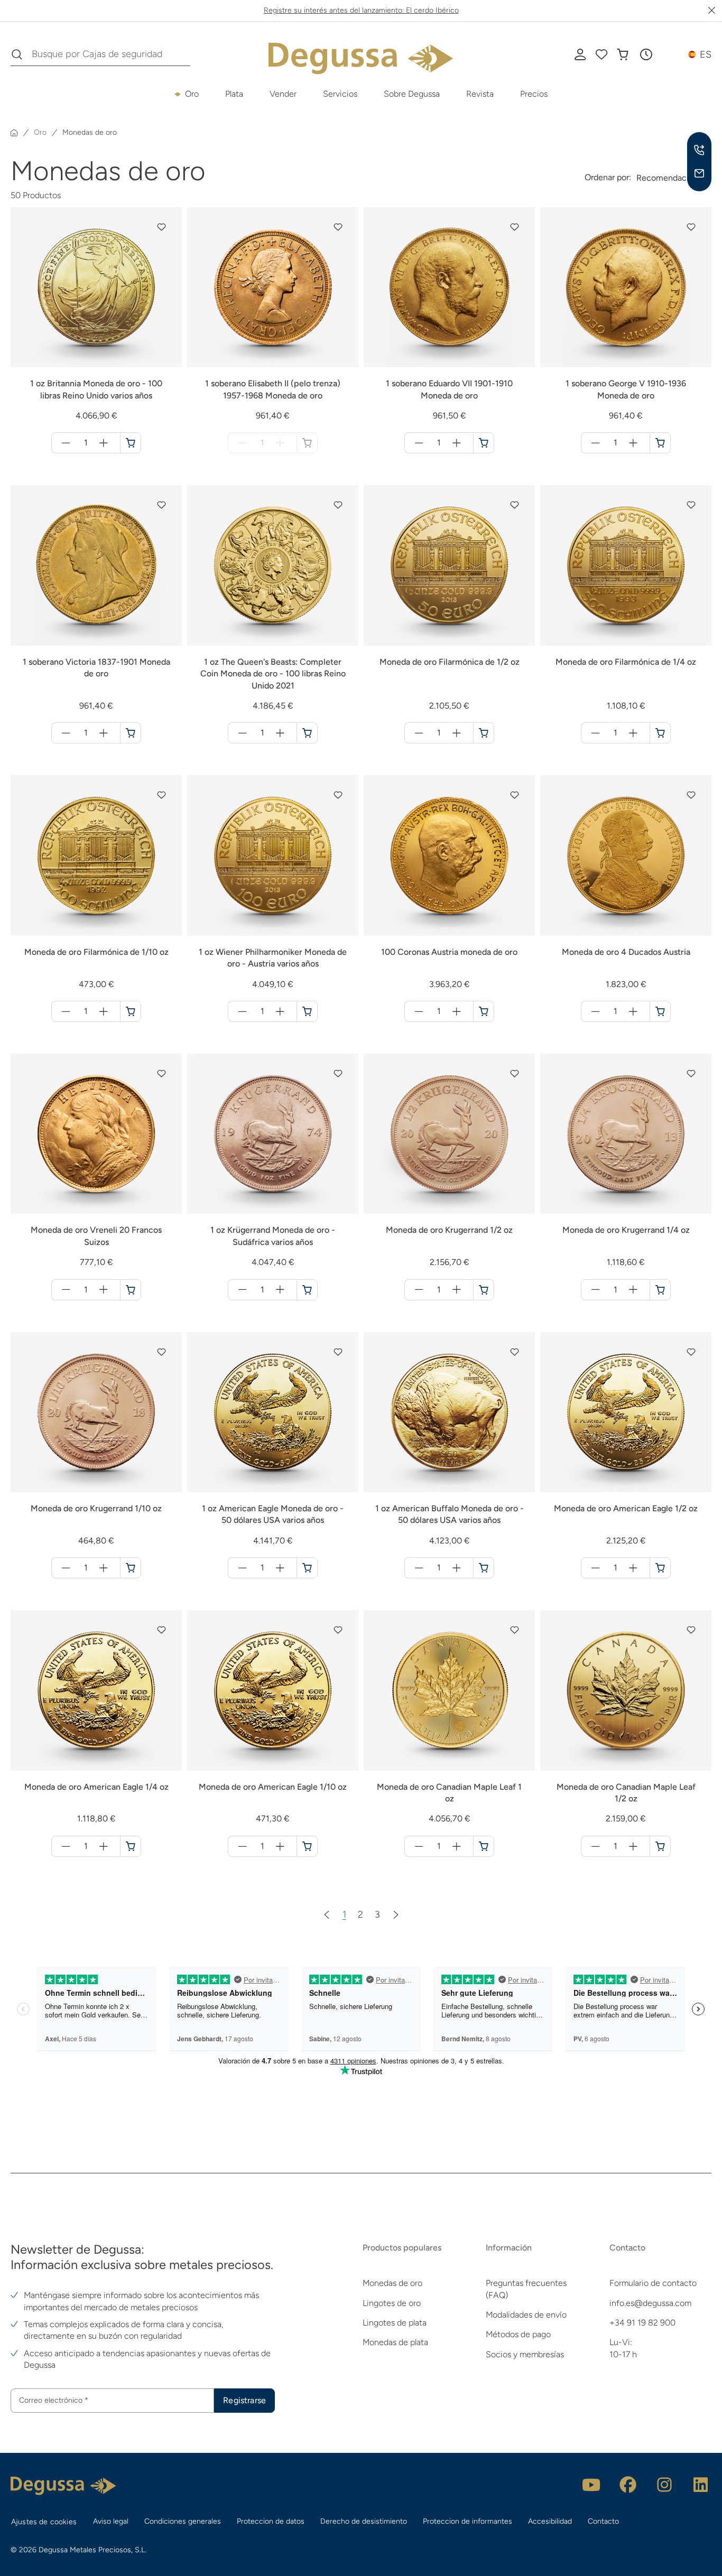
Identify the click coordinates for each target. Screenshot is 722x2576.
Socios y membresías (525, 2354)
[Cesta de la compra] (623, 54)
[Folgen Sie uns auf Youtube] (591, 2485)
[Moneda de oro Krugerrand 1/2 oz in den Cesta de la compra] (484, 1290)
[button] (646, 54)
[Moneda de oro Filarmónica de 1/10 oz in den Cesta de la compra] (131, 1011)
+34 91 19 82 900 (642, 2323)
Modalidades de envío (526, 2315)
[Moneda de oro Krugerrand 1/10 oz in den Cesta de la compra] (131, 1568)
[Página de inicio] (14, 133)
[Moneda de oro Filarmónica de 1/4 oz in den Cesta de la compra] (660, 733)
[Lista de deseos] (601, 54)
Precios (534, 94)
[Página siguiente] (396, 1914)
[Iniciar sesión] (580, 54)
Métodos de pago (518, 2334)
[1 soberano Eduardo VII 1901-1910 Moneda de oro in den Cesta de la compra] (484, 443)
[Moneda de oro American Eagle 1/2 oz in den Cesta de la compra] (660, 1568)
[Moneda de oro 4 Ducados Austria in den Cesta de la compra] (660, 1011)
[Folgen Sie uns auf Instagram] (664, 2485)
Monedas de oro (392, 2283)
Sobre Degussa (412, 94)
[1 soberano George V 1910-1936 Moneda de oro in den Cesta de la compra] (660, 443)
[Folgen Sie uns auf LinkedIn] (701, 2485)
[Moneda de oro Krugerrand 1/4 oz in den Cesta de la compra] (660, 1290)
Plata (234, 94)
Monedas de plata (395, 2342)
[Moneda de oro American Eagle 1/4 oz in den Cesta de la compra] (131, 1846)
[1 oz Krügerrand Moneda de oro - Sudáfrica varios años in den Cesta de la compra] (307, 1290)
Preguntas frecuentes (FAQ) (526, 2289)
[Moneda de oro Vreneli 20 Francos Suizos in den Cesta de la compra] (131, 1290)
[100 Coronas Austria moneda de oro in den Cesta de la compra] (484, 1011)
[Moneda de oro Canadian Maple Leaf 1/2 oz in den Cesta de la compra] (660, 1846)
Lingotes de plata (395, 2323)
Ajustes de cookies (44, 2522)
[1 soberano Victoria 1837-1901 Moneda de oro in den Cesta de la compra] (131, 733)
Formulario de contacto (653, 2283)
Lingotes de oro (392, 2303)
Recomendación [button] (667, 178)
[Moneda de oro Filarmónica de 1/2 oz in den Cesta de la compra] (484, 733)
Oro (192, 94)
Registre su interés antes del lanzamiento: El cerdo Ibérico (361, 10)
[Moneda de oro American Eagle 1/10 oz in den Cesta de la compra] (307, 1846)
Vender (283, 94)
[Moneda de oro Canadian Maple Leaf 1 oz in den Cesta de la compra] (484, 1846)
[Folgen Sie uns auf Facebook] (628, 2485)
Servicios (340, 94)
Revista (480, 94)
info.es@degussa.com (650, 2303)
